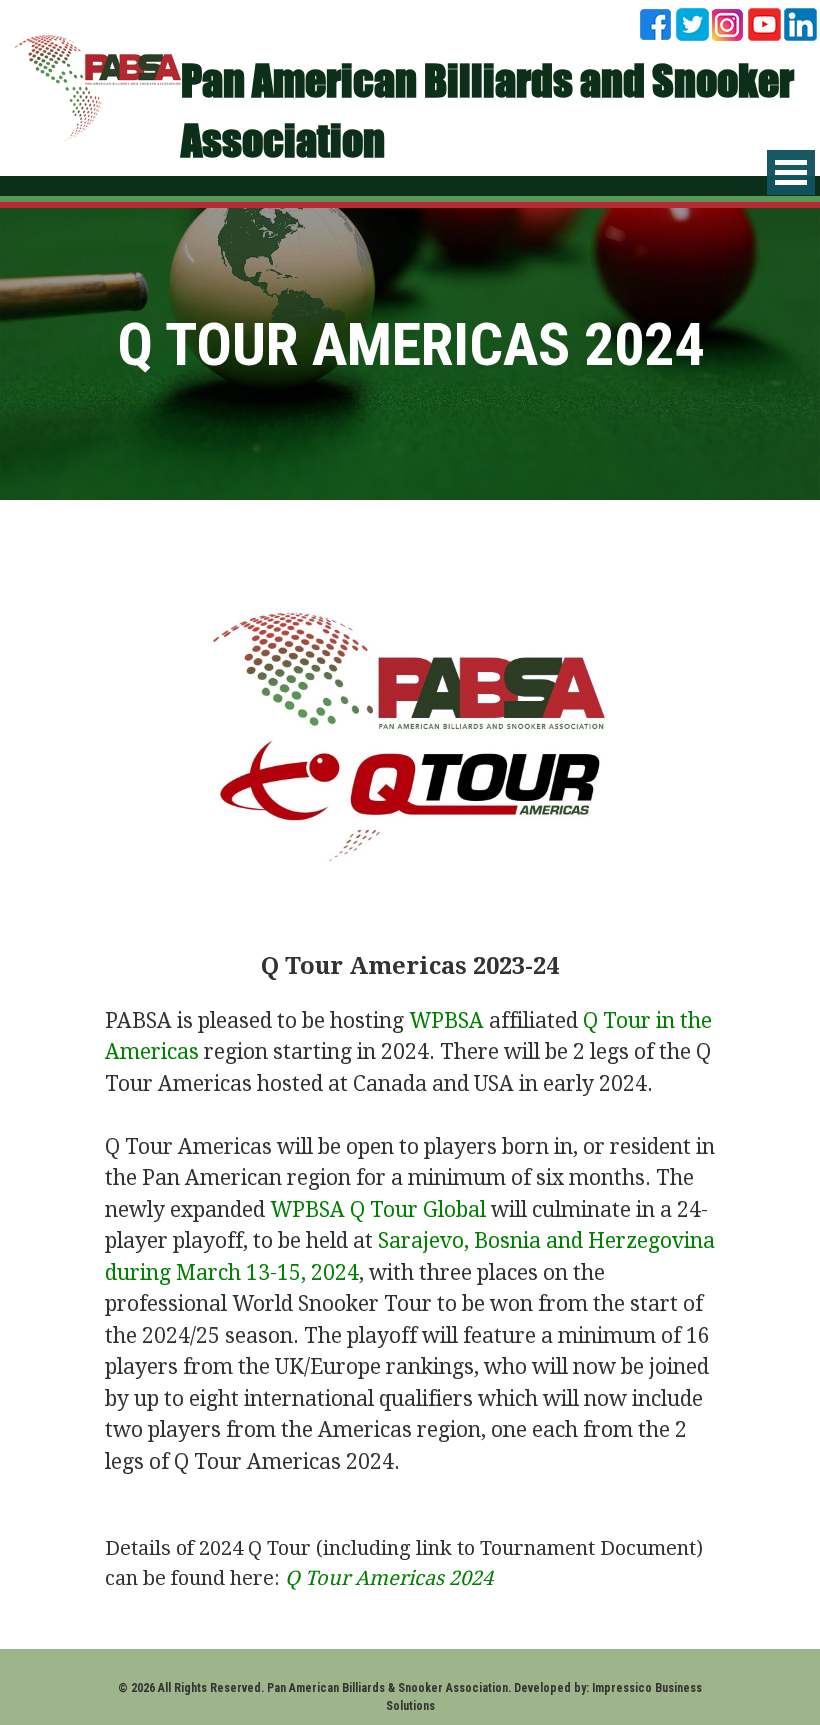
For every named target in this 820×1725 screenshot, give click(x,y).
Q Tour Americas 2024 (389, 1578)
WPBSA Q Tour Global (378, 1209)
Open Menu (791, 172)
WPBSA (446, 1020)
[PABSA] (98, 85)
